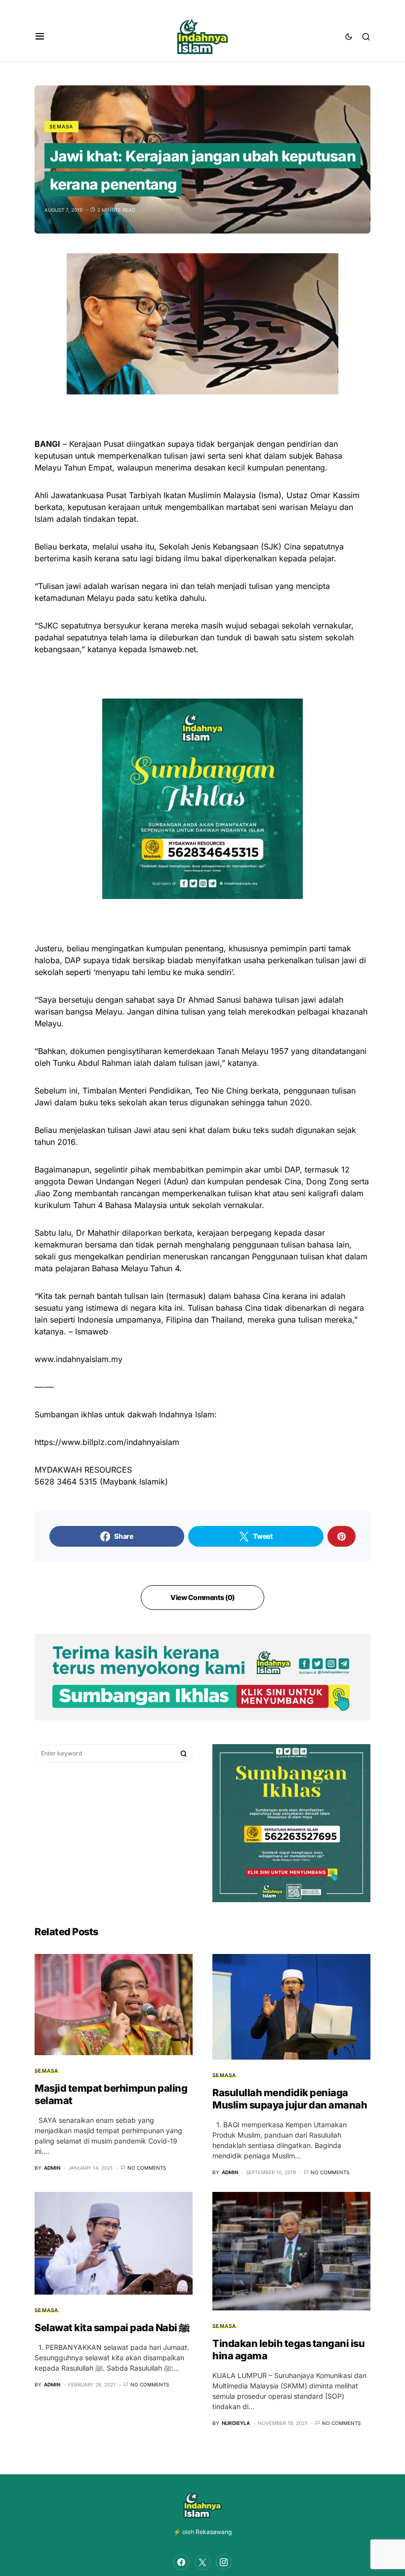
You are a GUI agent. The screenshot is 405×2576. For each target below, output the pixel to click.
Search (184, 1754)
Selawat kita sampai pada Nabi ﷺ (112, 2328)
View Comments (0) (202, 1597)
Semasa (61, 126)
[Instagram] (224, 2562)
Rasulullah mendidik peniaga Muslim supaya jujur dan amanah (290, 2099)
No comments (147, 2168)
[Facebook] (181, 2562)
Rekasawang (214, 2532)
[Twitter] (202, 2562)
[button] (40, 37)
